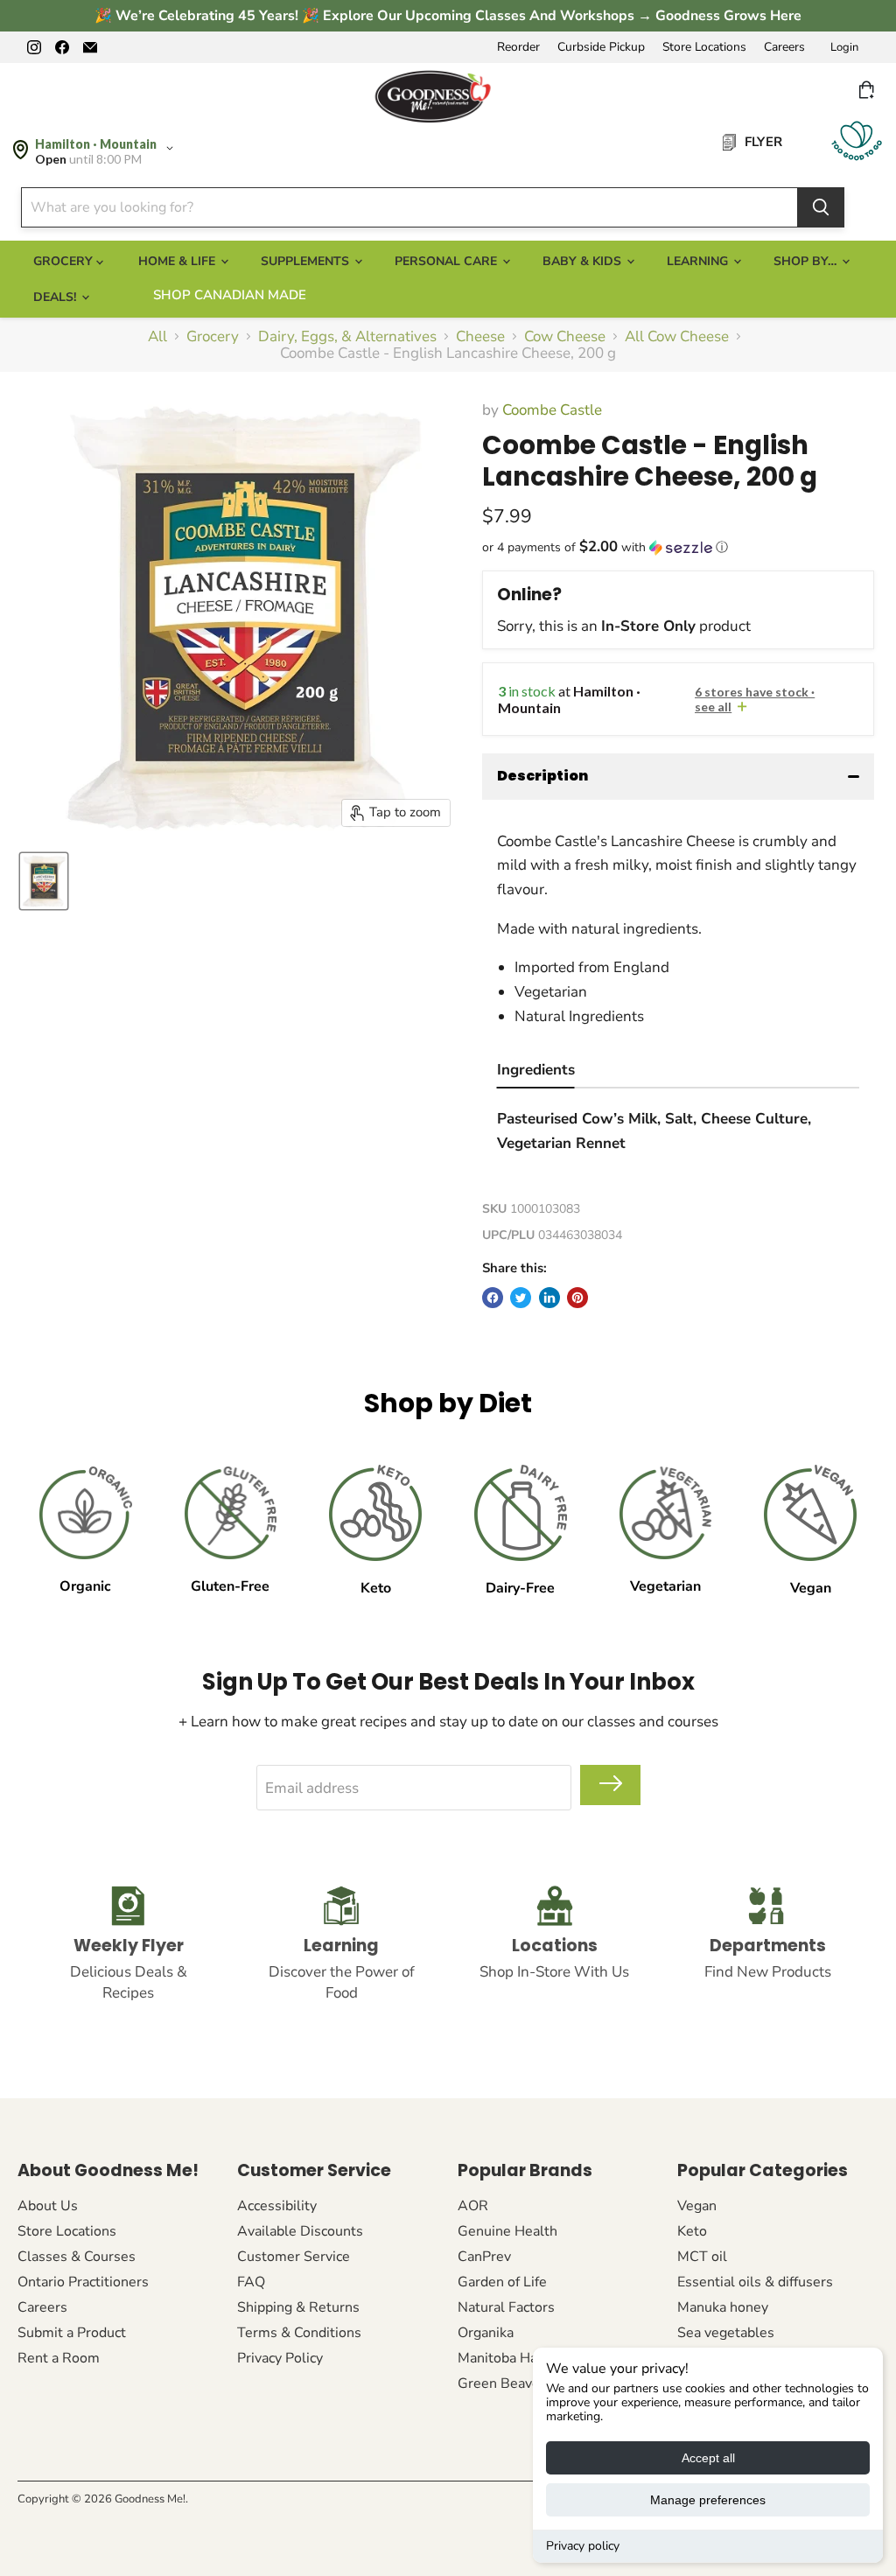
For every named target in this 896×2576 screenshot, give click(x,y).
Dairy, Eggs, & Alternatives (347, 337)
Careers (784, 47)
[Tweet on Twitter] (521, 1298)
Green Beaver (501, 2383)
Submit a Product (72, 2333)
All (157, 337)
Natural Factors (506, 2307)
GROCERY (65, 261)
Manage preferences (708, 2500)
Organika (486, 2333)
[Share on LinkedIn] (549, 1298)
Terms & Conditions (299, 2333)
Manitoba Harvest (514, 2358)
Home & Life (178, 261)
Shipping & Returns (298, 2307)
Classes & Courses (77, 2257)
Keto (692, 2231)
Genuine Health (507, 2231)
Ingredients (536, 1070)
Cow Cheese (565, 337)
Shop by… (807, 261)
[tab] (536, 1072)
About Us (48, 2206)
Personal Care (448, 261)
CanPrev (484, 2257)
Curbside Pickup (601, 47)
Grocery (213, 337)
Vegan (697, 2206)
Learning (699, 261)
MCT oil (702, 2257)
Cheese (480, 337)
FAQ (251, 2282)
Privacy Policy (280, 2358)
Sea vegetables (726, 2333)
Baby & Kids (584, 261)
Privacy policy (583, 2546)
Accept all (708, 2458)
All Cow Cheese (677, 337)
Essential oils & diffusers (755, 2282)
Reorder (518, 47)
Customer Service (294, 2257)
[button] (678, 547)
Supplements (307, 261)
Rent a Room (59, 2358)
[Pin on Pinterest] (577, 1298)
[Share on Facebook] (493, 1298)
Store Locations (704, 47)
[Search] (821, 207)
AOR (473, 2206)
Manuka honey (723, 2307)
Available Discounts (300, 2231)
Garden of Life (502, 2282)
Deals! (56, 297)
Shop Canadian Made (230, 295)
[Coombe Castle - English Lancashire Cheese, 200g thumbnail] (44, 881)
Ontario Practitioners (83, 2282)
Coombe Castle (552, 410)
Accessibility (277, 2206)
